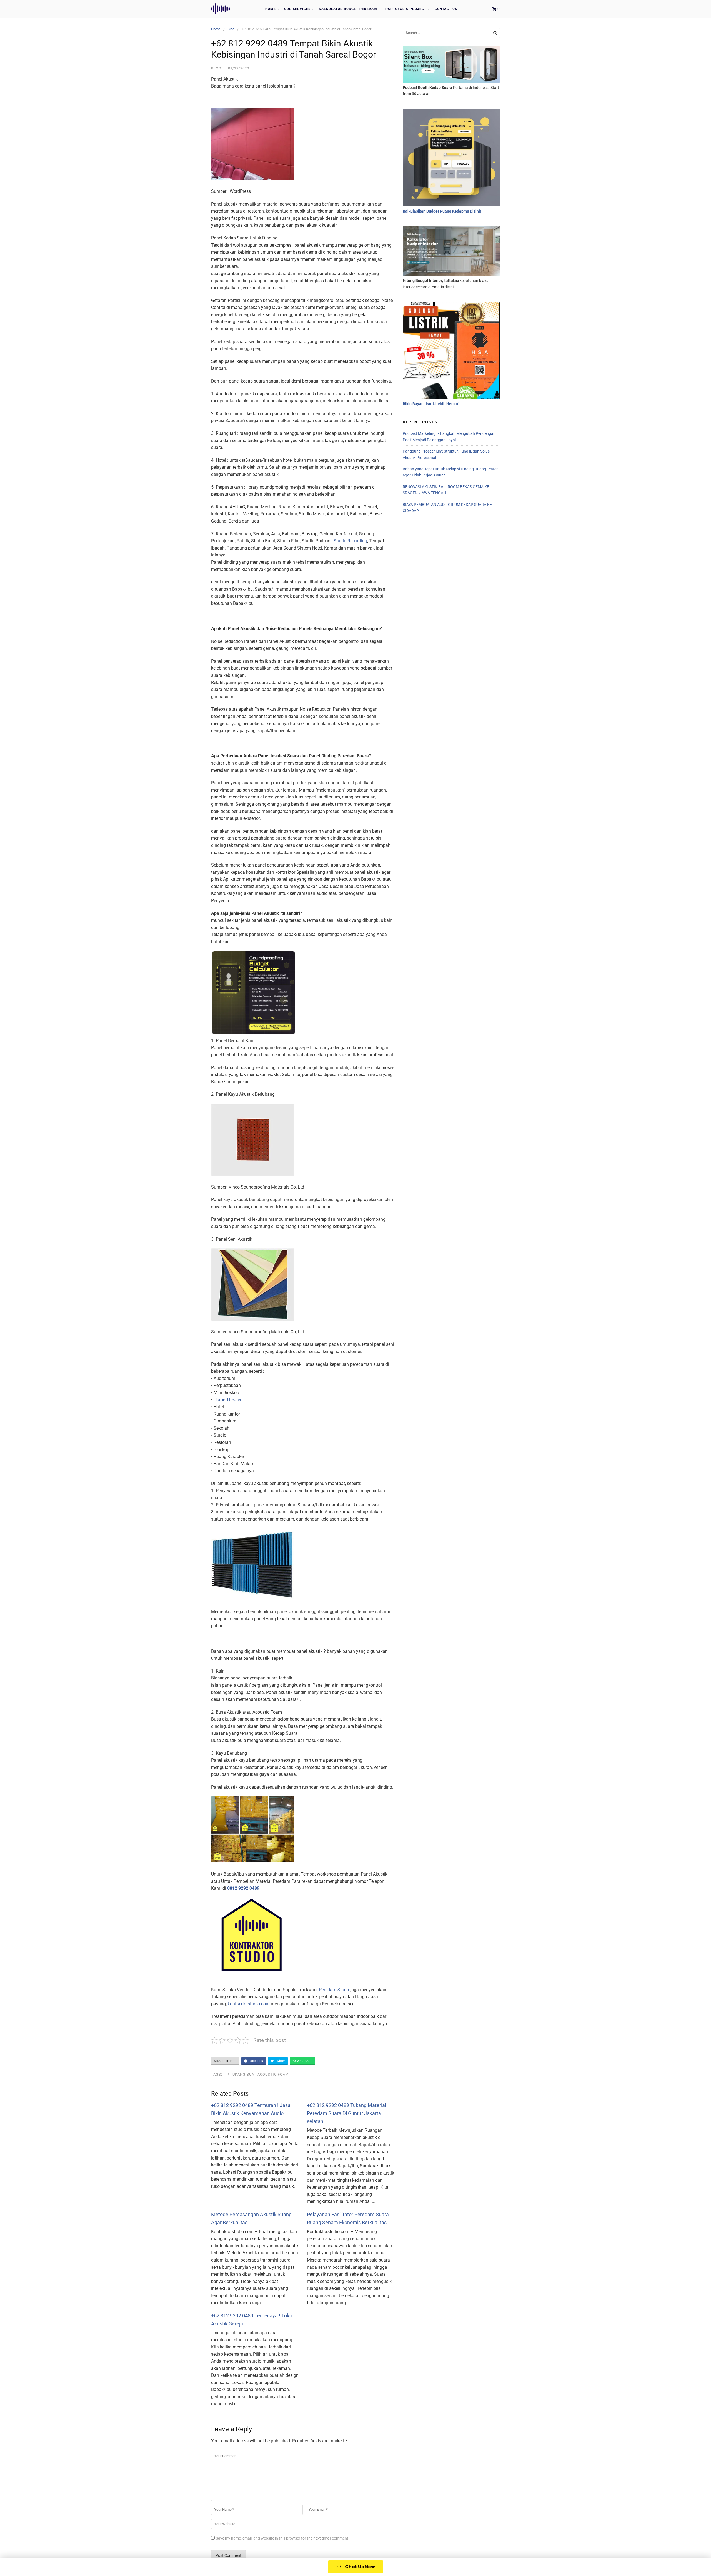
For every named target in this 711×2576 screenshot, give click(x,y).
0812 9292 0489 (243, 1888)
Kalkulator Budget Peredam (348, 9)
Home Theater (227, 1400)
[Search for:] (451, 33)
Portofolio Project (406, 9)
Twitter (279, 2061)
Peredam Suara (334, 1990)
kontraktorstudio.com (249, 2004)
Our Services (297, 9)
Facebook (255, 2061)
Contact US (446, 9)
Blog (231, 29)
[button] (356, 2567)
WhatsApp (304, 2061)
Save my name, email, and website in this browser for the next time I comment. (283, 2538)
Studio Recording (350, 541)
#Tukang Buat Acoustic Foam (258, 2074)
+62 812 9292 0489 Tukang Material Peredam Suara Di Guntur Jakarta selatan (346, 2113)
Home (271, 9)
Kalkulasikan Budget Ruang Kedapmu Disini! (442, 211)
